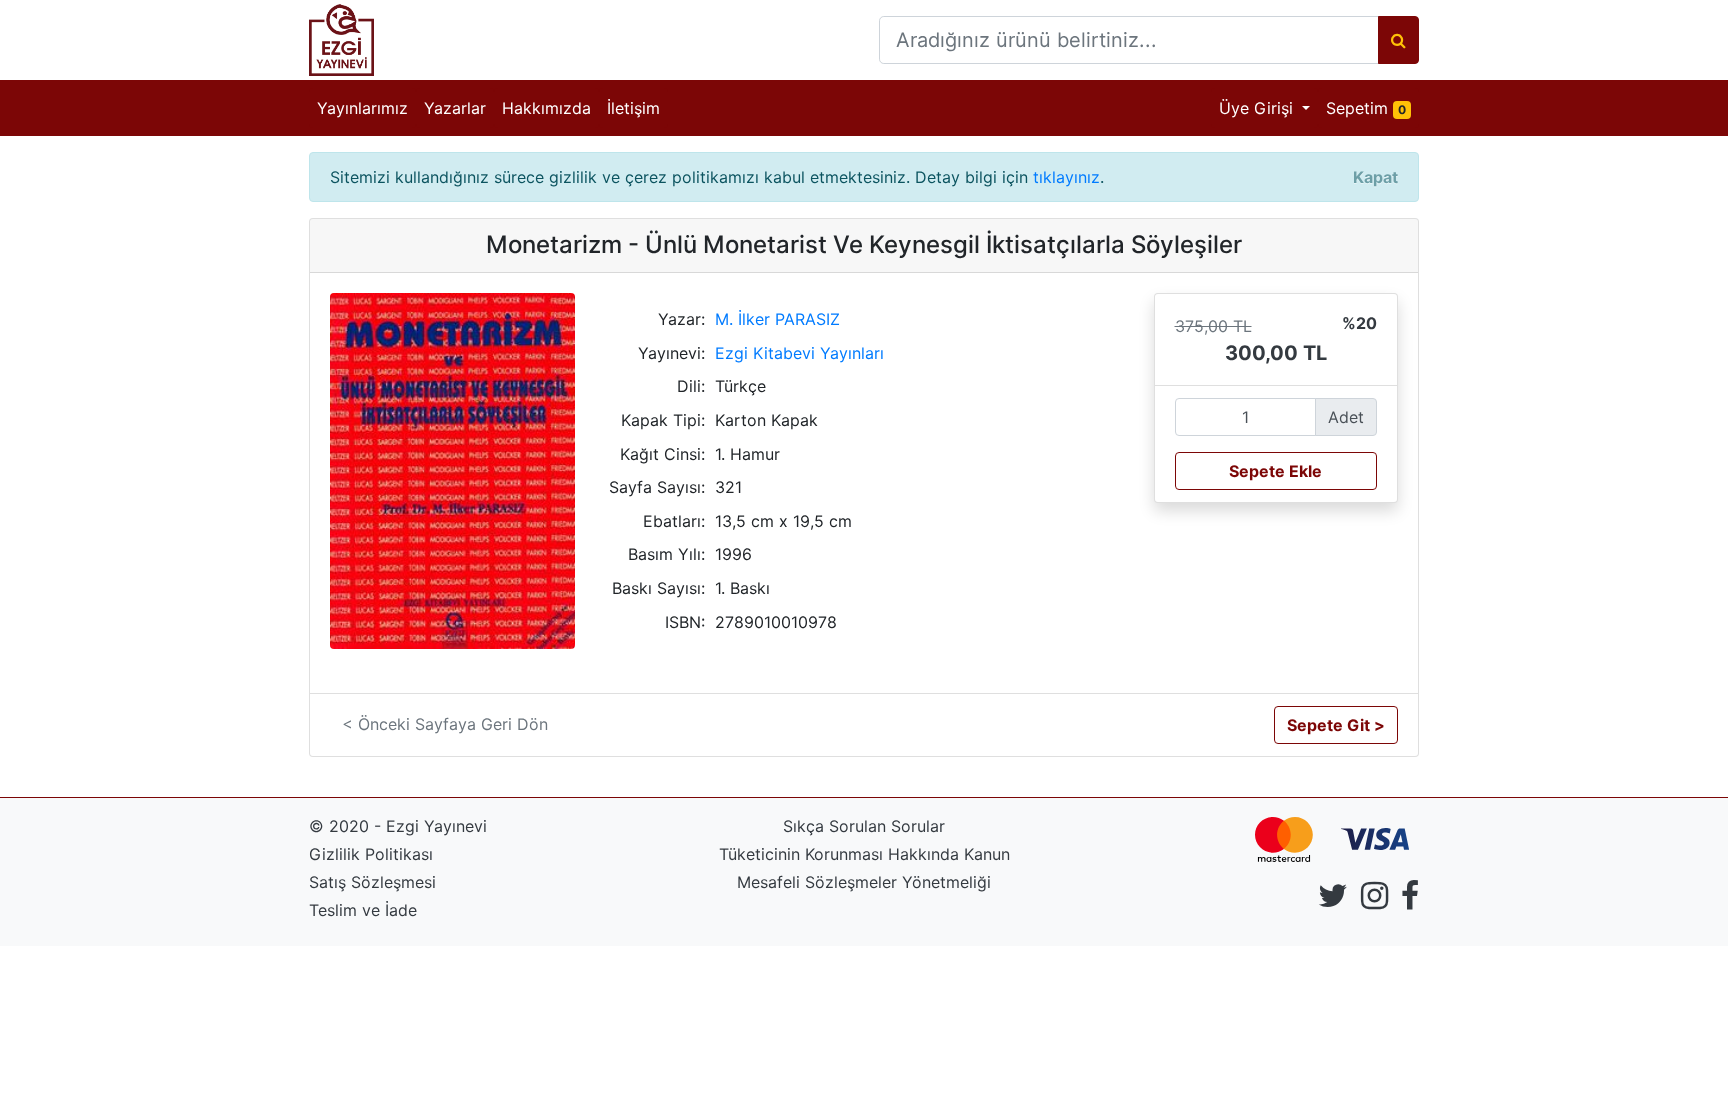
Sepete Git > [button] (1336, 725)
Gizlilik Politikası (371, 854)
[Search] (1398, 40)
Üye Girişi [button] (1258, 108)
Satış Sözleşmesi (372, 882)
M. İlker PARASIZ (777, 319)
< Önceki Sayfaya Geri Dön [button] (445, 724)
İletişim (633, 108)
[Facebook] (1410, 901)
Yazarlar (455, 108)
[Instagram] (1374, 901)
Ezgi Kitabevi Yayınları (799, 353)
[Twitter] (1333, 901)
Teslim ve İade (363, 910)
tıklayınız (1066, 177)
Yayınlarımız (362, 108)
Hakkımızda (546, 108)
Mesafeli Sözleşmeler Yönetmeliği (864, 882)
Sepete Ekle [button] (1275, 471)
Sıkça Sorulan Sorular (864, 826)
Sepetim (1372, 107)
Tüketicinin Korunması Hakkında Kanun (864, 854)
